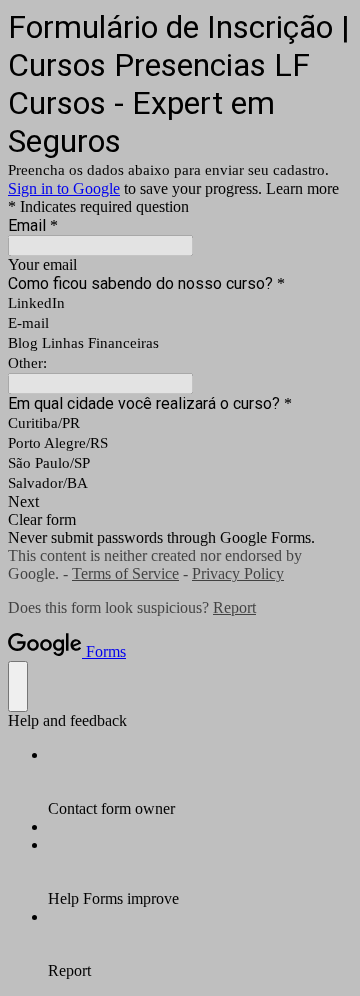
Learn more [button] (302, 188)
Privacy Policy (238, 573)
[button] (180, 502)
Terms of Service (125, 573)
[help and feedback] (18, 686)
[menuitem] (200, 782)
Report (234, 607)
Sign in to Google (64, 188)
